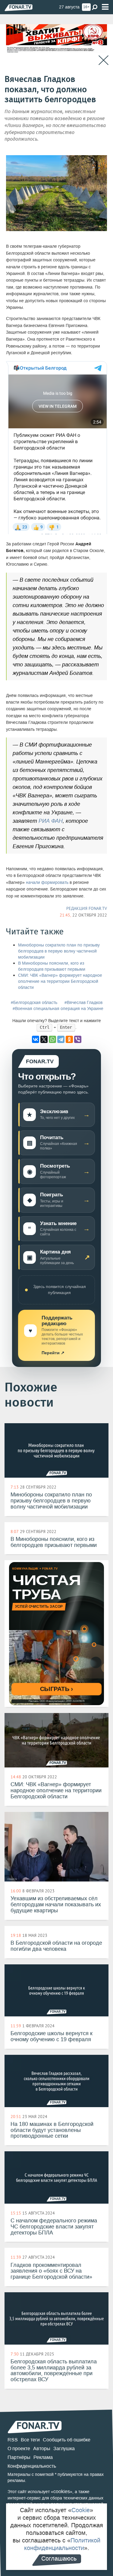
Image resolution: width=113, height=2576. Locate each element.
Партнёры (19, 2457)
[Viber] (78, 1039)
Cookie (81, 2510)
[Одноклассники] (69, 1039)
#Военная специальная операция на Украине (58, 1009)
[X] (44, 1039)
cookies (62, 2491)
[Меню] (105, 7)
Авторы (42, 2449)
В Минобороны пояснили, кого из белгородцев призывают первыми (52, 966)
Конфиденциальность (32, 2466)
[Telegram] (61, 1039)
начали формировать (47, 883)
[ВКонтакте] (36, 1039)
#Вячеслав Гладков (83, 1003)
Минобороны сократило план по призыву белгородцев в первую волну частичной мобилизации (59, 951)
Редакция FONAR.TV (87, 908)
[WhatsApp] (52, 1039)
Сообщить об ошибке (67, 2440)
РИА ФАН (51, 821)
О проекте (19, 2449)
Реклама (43, 2457)
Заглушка (64, 2449)
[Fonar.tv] (19, 7)
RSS (13, 2440)
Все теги (30, 2440)
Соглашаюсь (59, 2558)
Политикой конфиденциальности (62, 2544)
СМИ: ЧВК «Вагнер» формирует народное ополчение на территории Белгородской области (60, 981)
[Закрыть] (104, 60)
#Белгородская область (34, 1003)
